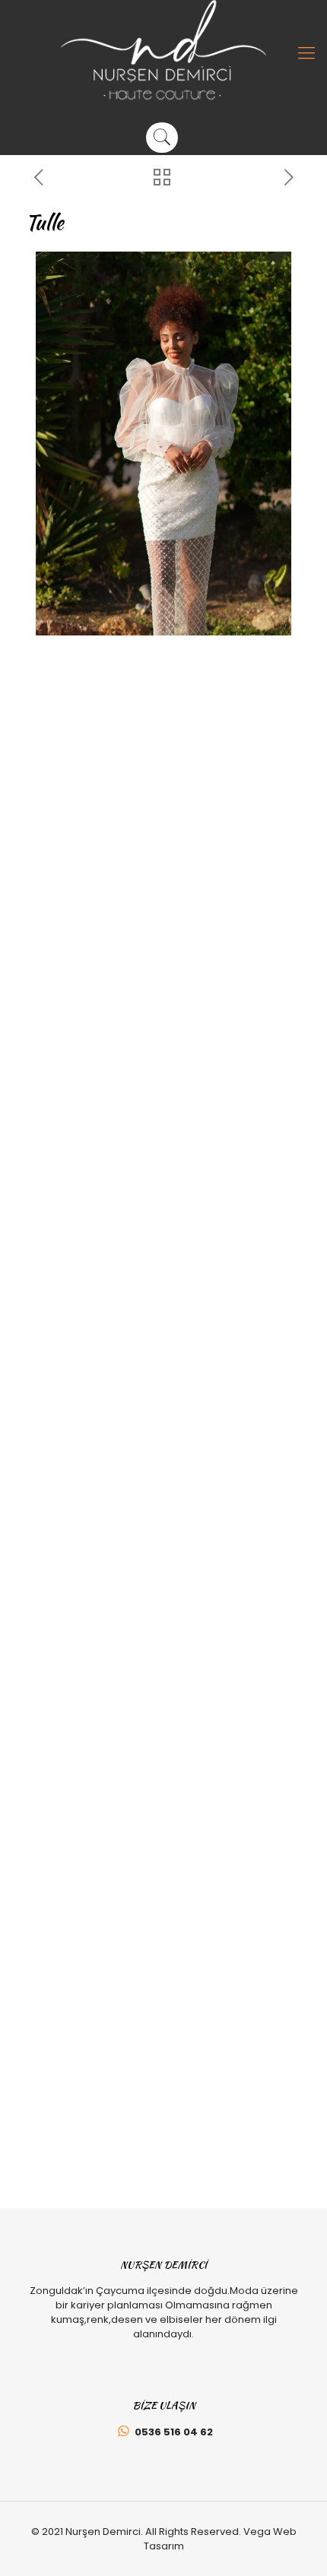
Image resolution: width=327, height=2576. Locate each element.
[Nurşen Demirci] (163, 51)
